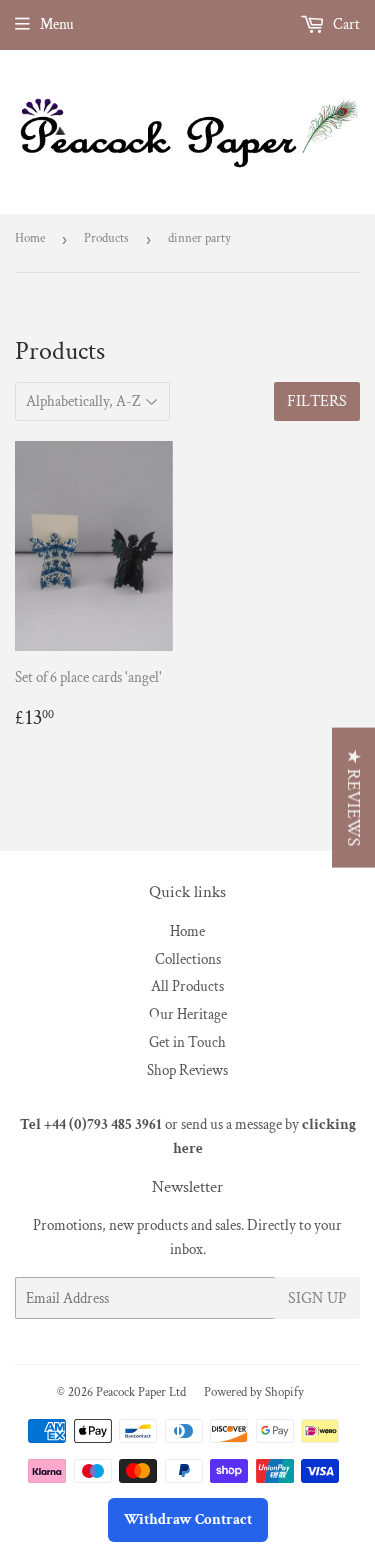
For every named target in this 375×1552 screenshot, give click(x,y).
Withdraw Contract (188, 1519)
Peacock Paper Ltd (141, 1392)
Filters (317, 401)
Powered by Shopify (254, 1392)
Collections (188, 959)
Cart (345, 24)
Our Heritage (188, 1014)
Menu (57, 24)
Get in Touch (187, 1042)
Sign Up (317, 1298)
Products (106, 238)
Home (30, 238)
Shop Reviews (187, 1070)
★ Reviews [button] (353, 798)
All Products (187, 986)
